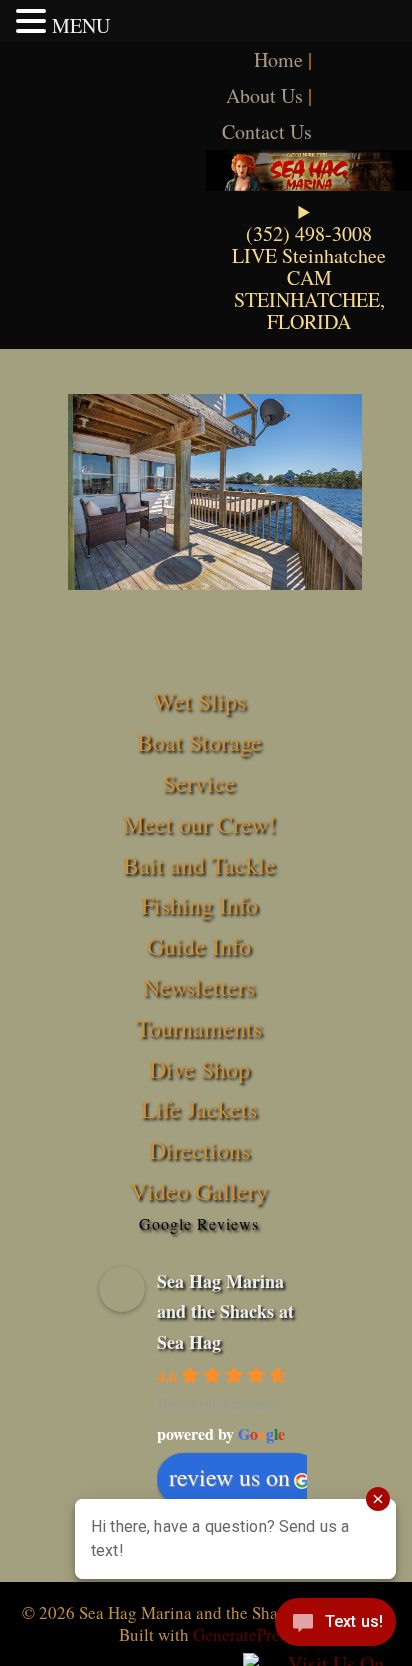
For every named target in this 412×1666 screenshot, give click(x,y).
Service (199, 783)
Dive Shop (199, 1069)
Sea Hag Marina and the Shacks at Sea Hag (225, 1311)
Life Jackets (199, 1109)
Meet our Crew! (199, 824)
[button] (34, 21)
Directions (199, 1150)
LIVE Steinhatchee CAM (309, 266)
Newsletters (199, 987)
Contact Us (267, 131)
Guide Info (199, 946)
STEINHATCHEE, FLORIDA (309, 310)
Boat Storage (199, 742)
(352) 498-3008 (309, 233)
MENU (81, 25)
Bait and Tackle (199, 865)
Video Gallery (199, 1191)
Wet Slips (199, 701)
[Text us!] (335, 1626)
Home (278, 59)
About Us (264, 95)
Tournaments (199, 1028)
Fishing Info (199, 905)
